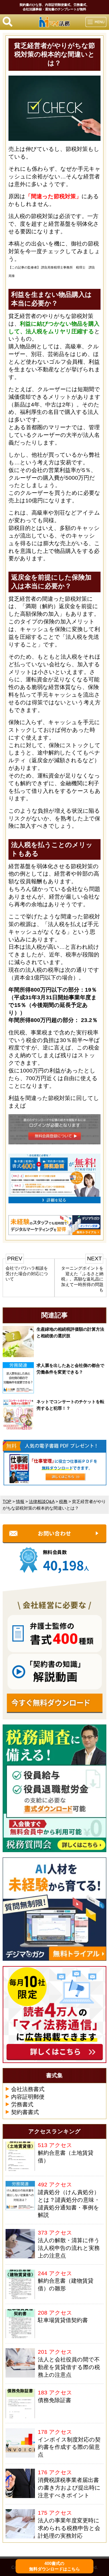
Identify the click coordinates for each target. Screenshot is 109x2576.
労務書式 (22, 2104)
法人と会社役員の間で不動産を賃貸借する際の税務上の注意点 (69, 2367)
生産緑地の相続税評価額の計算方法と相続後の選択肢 (70, 1332)
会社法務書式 (28, 2089)
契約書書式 (25, 2112)
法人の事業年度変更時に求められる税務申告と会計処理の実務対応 (69, 2528)
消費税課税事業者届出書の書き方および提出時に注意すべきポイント (69, 2488)
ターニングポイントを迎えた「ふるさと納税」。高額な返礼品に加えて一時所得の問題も (82, 1279)
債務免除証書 (54, 2400)
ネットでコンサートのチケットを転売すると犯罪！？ (70, 1405)
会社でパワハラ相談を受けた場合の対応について (27, 1273)
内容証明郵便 (28, 2097)
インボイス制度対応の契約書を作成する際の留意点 (69, 2447)
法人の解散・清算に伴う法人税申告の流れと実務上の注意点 (69, 2248)
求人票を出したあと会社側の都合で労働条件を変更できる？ (70, 1369)
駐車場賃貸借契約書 (63, 2320)
